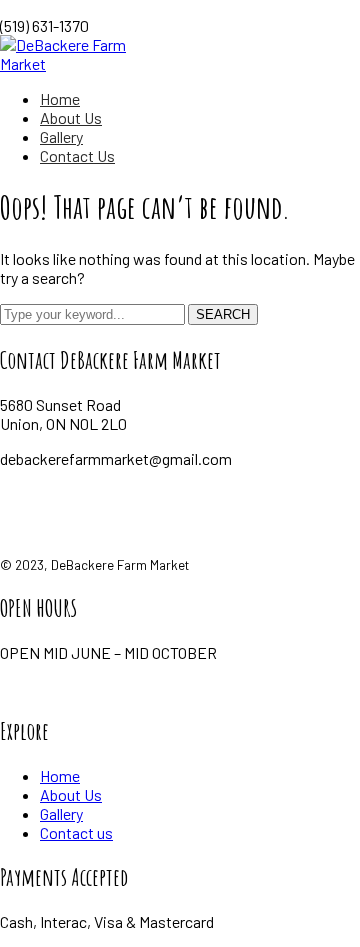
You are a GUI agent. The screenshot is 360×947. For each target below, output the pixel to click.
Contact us (76, 832)
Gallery (61, 813)
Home (60, 775)
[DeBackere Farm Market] (86, 63)
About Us (71, 794)
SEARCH (223, 314)
